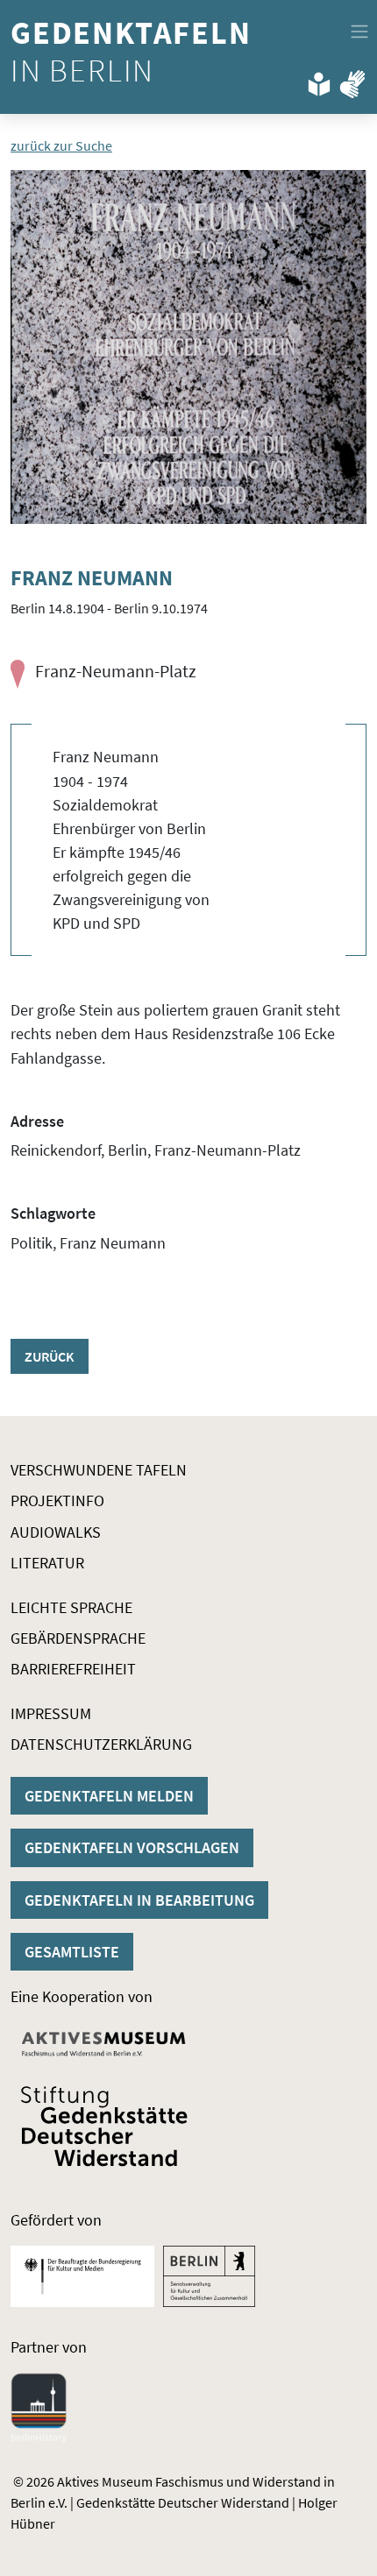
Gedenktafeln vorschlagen (132, 1847)
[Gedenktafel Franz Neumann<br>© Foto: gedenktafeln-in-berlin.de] (188, 347)
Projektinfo (57, 1500)
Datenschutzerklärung (101, 1744)
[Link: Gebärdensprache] (352, 81)
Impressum (51, 1713)
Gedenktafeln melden (109, 1796)
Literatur (47, 1563)
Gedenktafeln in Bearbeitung (139, 1900)
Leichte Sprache (71, 1607)
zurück (50, 1356)
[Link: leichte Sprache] (319, 81)
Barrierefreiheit (73, 1669)
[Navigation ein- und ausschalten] (359, 32)
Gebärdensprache (78, 1638)
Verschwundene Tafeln (99, 1470)
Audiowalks (56, 1532)
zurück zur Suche (61, 145)
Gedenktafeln (135, 51)
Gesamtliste (72, 1952)
